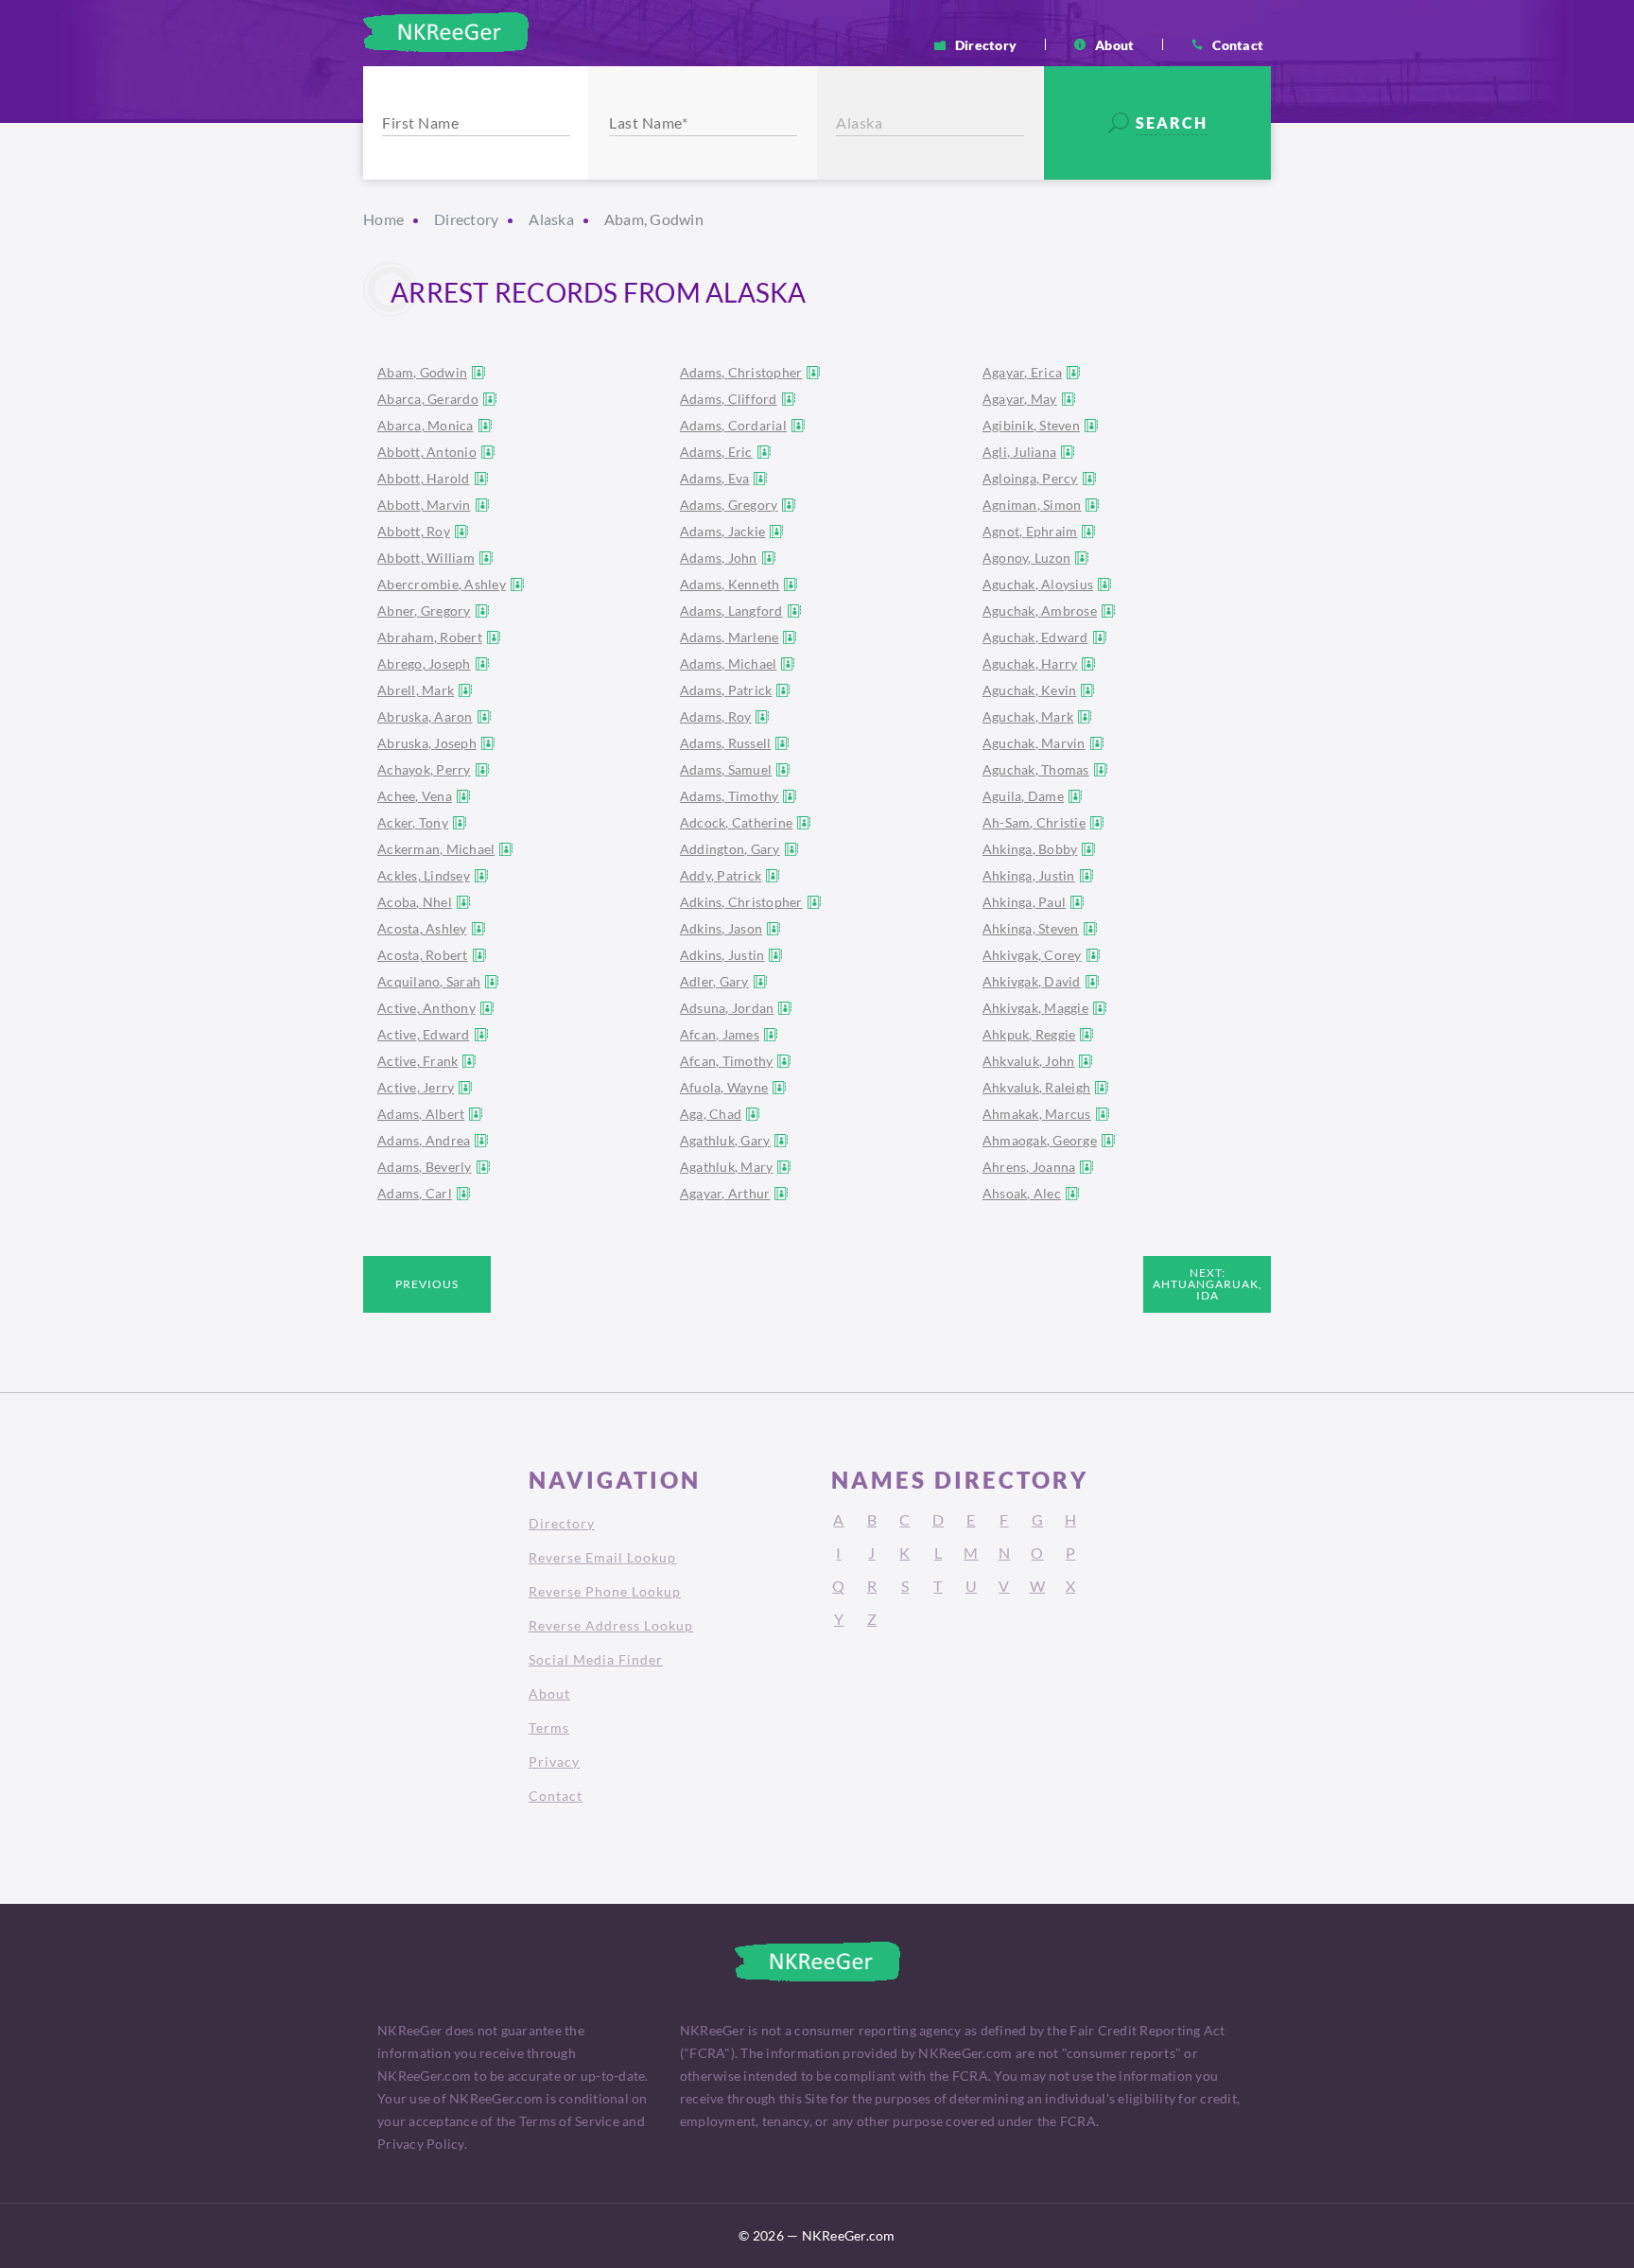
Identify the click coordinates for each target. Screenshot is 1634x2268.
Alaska (551, 219)
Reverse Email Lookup (602, 1557)
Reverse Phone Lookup (605, 1591)
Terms (549, 1727)
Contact (1238, 44)
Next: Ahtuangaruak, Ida (1208, 1284)
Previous (427, 1284)
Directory (986, 44)
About (1114, 44)
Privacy (554, 1762)
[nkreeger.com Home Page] (446, 32)
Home (383, 219)
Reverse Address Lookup (611, 1625)
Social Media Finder (596, 1659)
